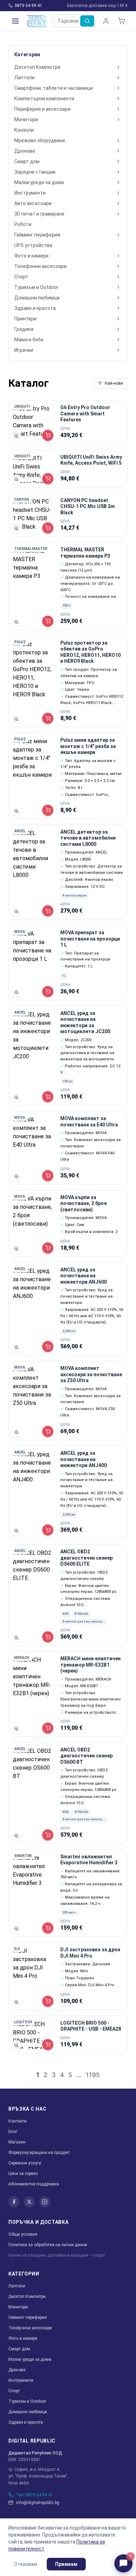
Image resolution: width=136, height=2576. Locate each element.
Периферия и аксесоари (42, 109)
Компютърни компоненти (44, 99)
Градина (24, 329)
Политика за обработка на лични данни (48, 2245)
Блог (13, 2132)
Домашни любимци (37, 298)
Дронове (25, 151)
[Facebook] (14, 2202)
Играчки (24, 350)
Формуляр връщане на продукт (39, 2153)
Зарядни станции (35, 172)
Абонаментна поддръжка (34, 2184)
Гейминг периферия (37, 235)
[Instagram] (45, 2202)
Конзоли (24, 130)
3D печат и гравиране (39, 214)
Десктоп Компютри (37, 67)
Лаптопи (24, 78)
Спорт (21, 277)
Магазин (17, 2142)
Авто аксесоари (33, 203)
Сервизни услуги (25, 2163)
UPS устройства (33, 245)
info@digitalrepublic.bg (38, 2503)
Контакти (17, 2121)
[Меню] (15, 21)
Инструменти (30, 193)
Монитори (26, 119)
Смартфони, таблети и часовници (54, 88)
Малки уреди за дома (39, 182)
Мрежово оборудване (40, 140)
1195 (93, 2075)
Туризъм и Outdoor (36, 287)
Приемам (66, 2564)
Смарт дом (27, 161)
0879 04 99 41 (28, 6)
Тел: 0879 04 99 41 (35, 2495)
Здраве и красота (35, 308)
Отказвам (25, 2564)
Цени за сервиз (23, 2174)
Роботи (23, 224)
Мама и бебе (29, 340)
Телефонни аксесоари (40, 266)
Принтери (25, 319)
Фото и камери (31, 256)
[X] (29, 2202)
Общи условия (23, 2234)
